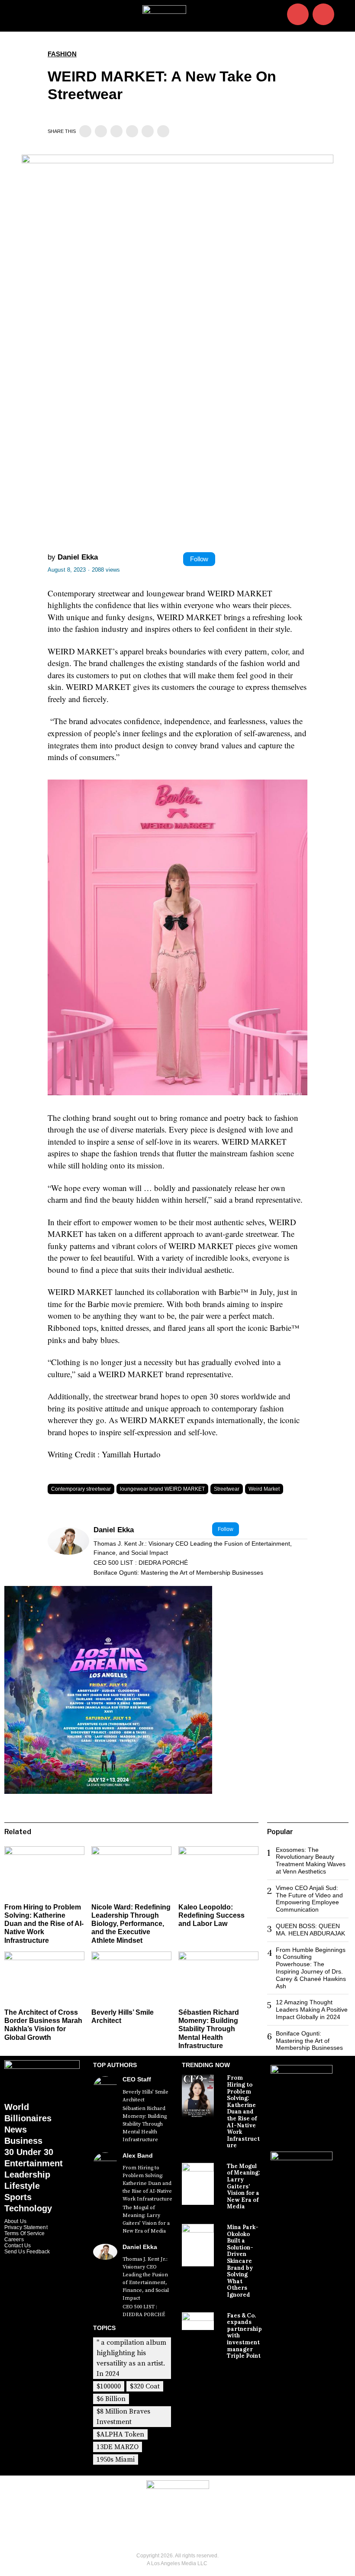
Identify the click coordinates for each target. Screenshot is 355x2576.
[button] (345, 16)
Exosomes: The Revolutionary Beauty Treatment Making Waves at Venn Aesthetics (311, 1861)
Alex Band (138, 2155)
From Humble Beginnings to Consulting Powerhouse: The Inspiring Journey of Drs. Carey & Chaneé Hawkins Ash (311, 1968)
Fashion (62, 54)
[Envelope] (323, 14)
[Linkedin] (116, 131)
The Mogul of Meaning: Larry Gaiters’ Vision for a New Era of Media (146, 2219)
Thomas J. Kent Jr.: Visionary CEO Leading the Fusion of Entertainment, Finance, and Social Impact (193, 1548)
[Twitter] (101, 131)
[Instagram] (298, 14)
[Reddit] (148, 131)
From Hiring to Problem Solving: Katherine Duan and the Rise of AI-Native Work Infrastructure (44, 1924)
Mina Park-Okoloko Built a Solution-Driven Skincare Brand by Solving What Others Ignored (243, 2261)
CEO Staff (137, 2079)
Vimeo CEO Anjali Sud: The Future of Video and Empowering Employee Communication (309, 1899)
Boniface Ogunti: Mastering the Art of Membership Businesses (178, 1573)
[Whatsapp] (132, 131)
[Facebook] (85, 131)
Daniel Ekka (78, 557)
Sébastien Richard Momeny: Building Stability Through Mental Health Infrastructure (209, 2029)
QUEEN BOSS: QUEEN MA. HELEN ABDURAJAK (310, 1930)
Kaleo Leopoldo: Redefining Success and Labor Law (211, 1915)
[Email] (163, 131)
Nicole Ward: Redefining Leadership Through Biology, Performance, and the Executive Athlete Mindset (131, 1924)
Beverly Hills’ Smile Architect (145, 2096)
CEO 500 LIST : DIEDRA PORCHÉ (141, 1563)
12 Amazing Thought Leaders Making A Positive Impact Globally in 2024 (312, 2010)
